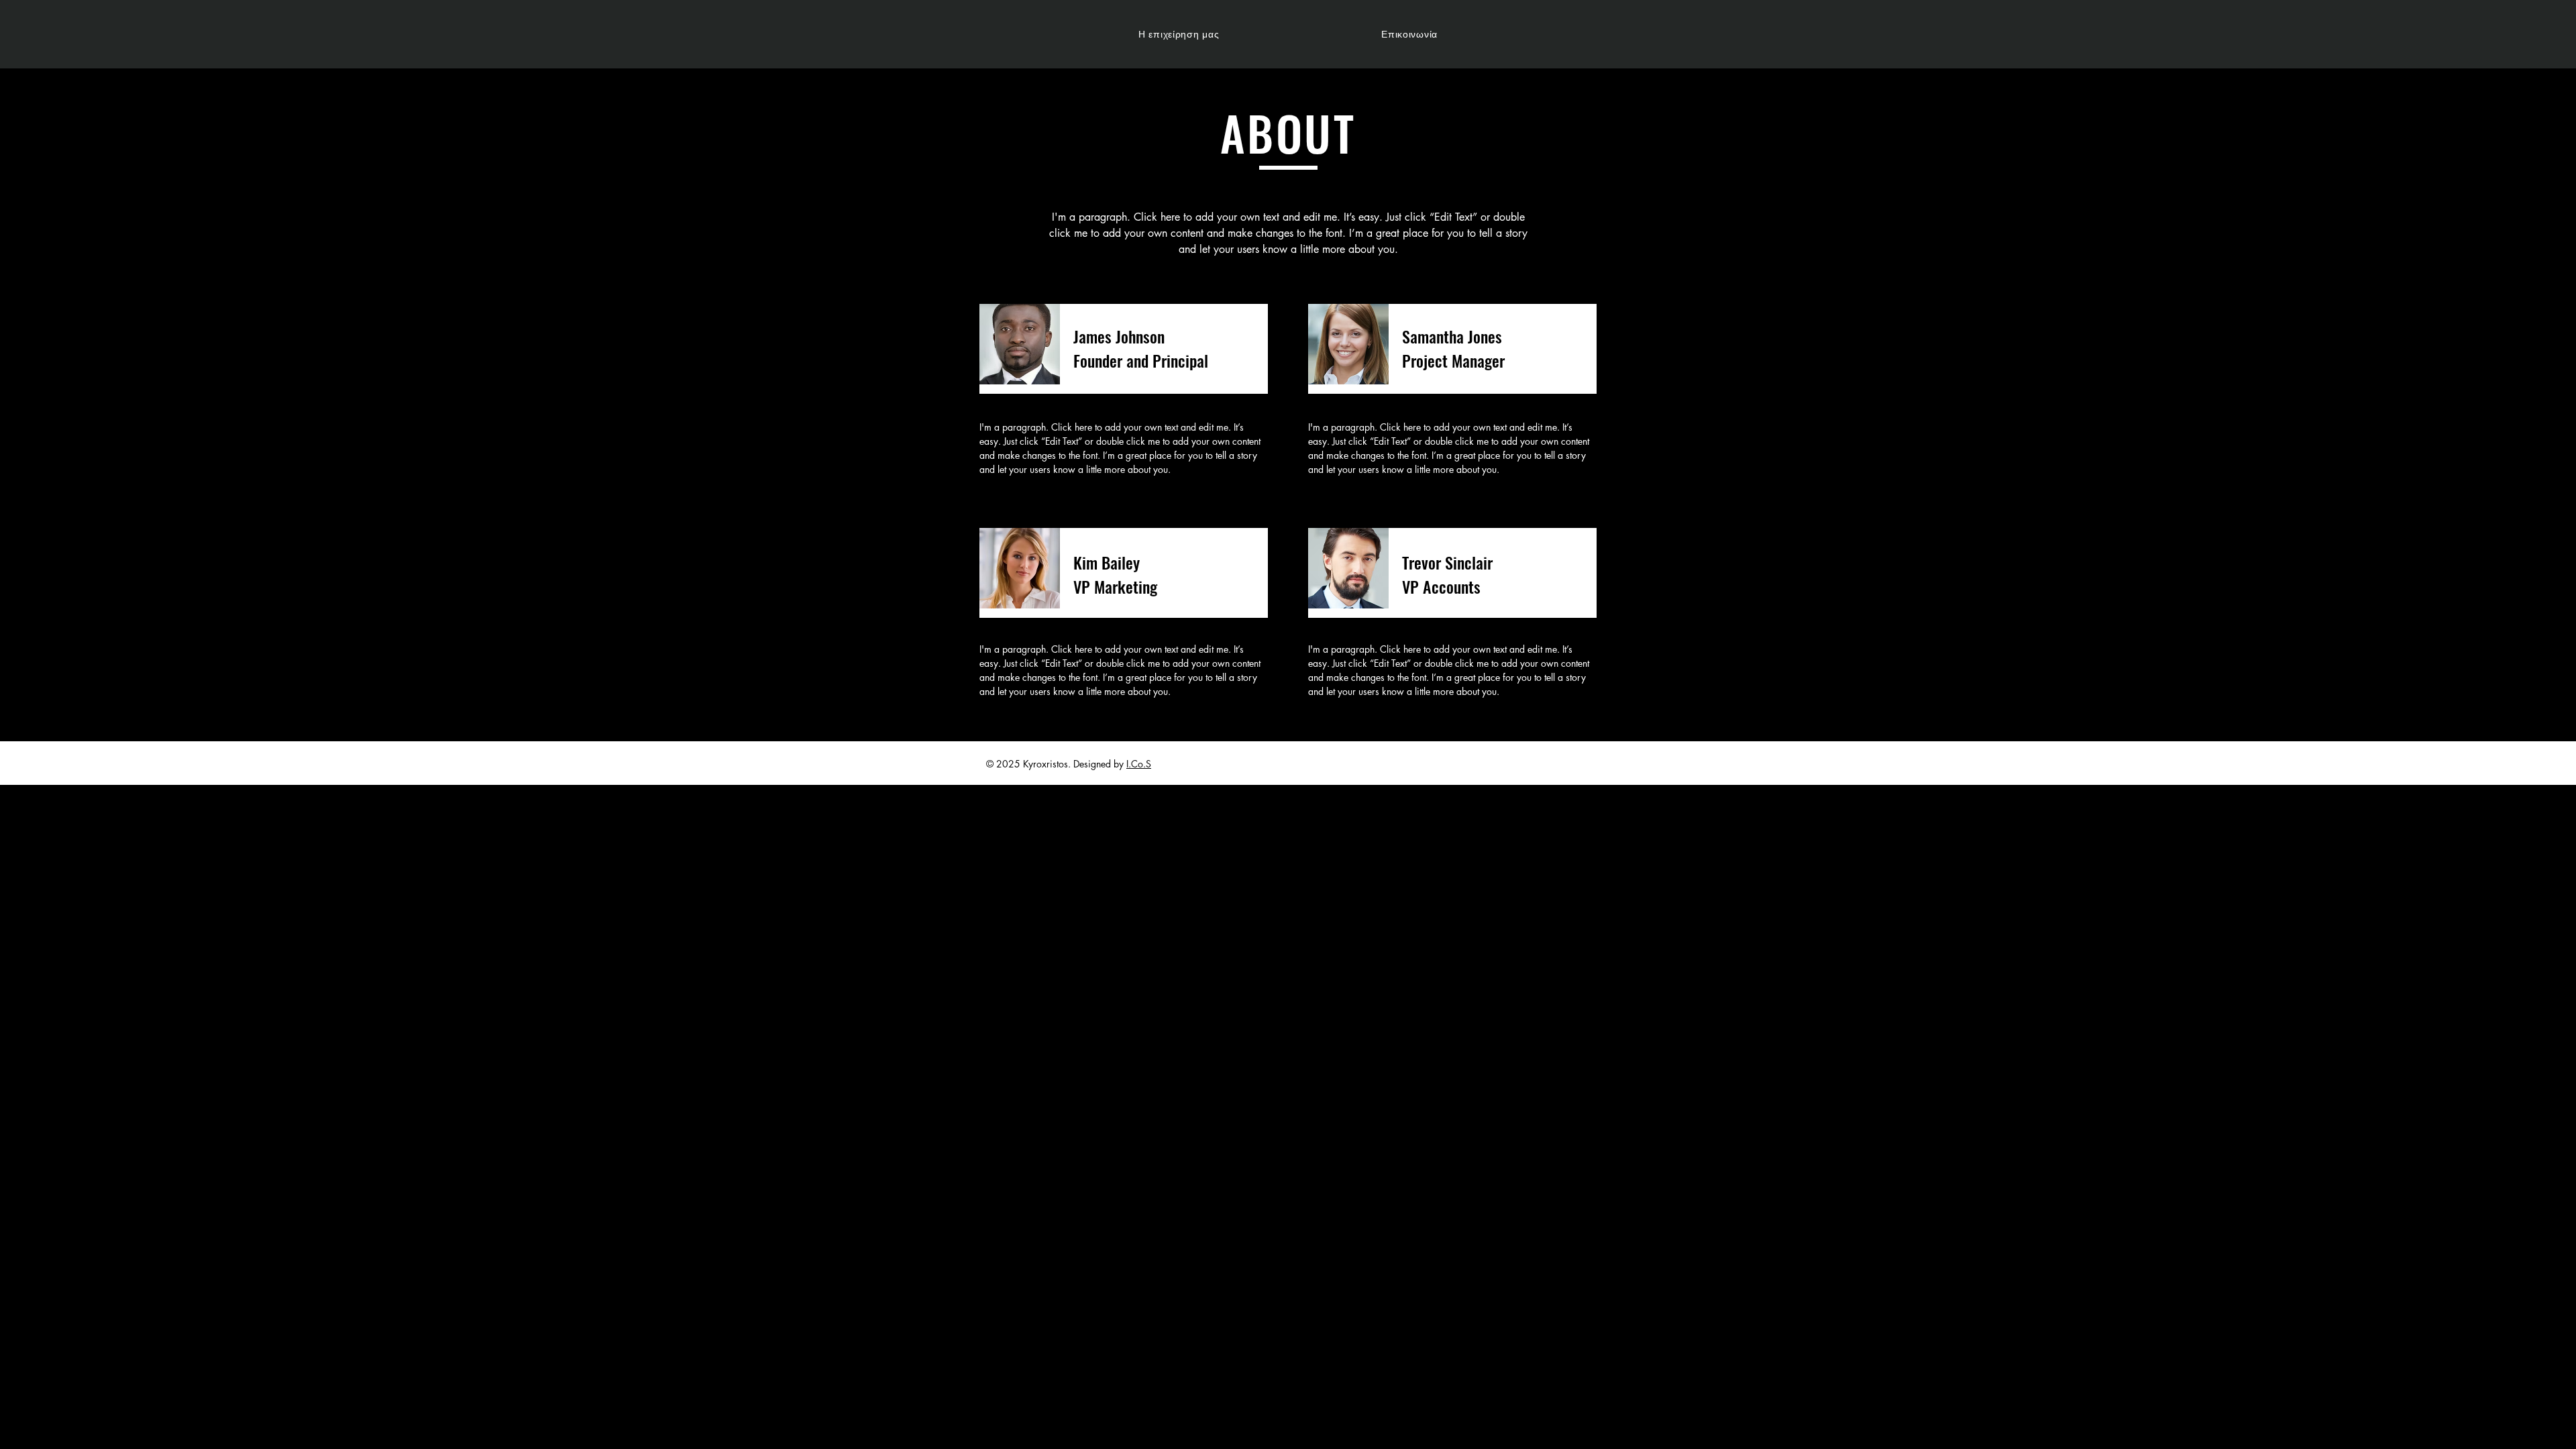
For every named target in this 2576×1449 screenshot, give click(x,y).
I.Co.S (1139, 764)
